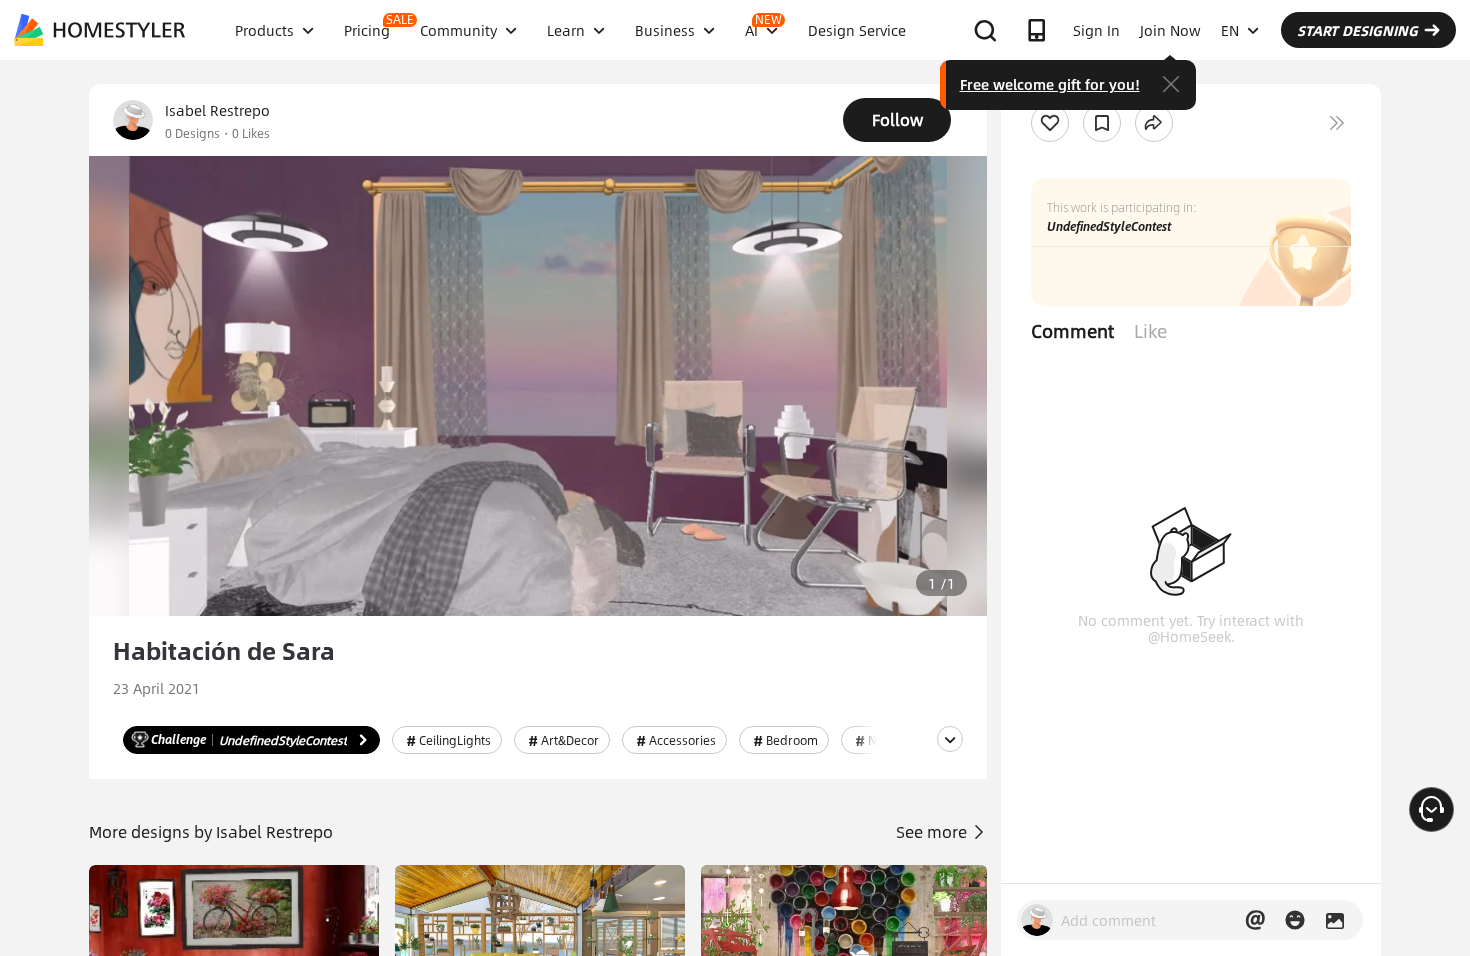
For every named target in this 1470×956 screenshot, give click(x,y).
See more (933, 831)
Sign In (1096, 30)
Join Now (1170, 30)
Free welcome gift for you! (1050, 84)
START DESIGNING (1357, 30)
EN (1230, 30)
